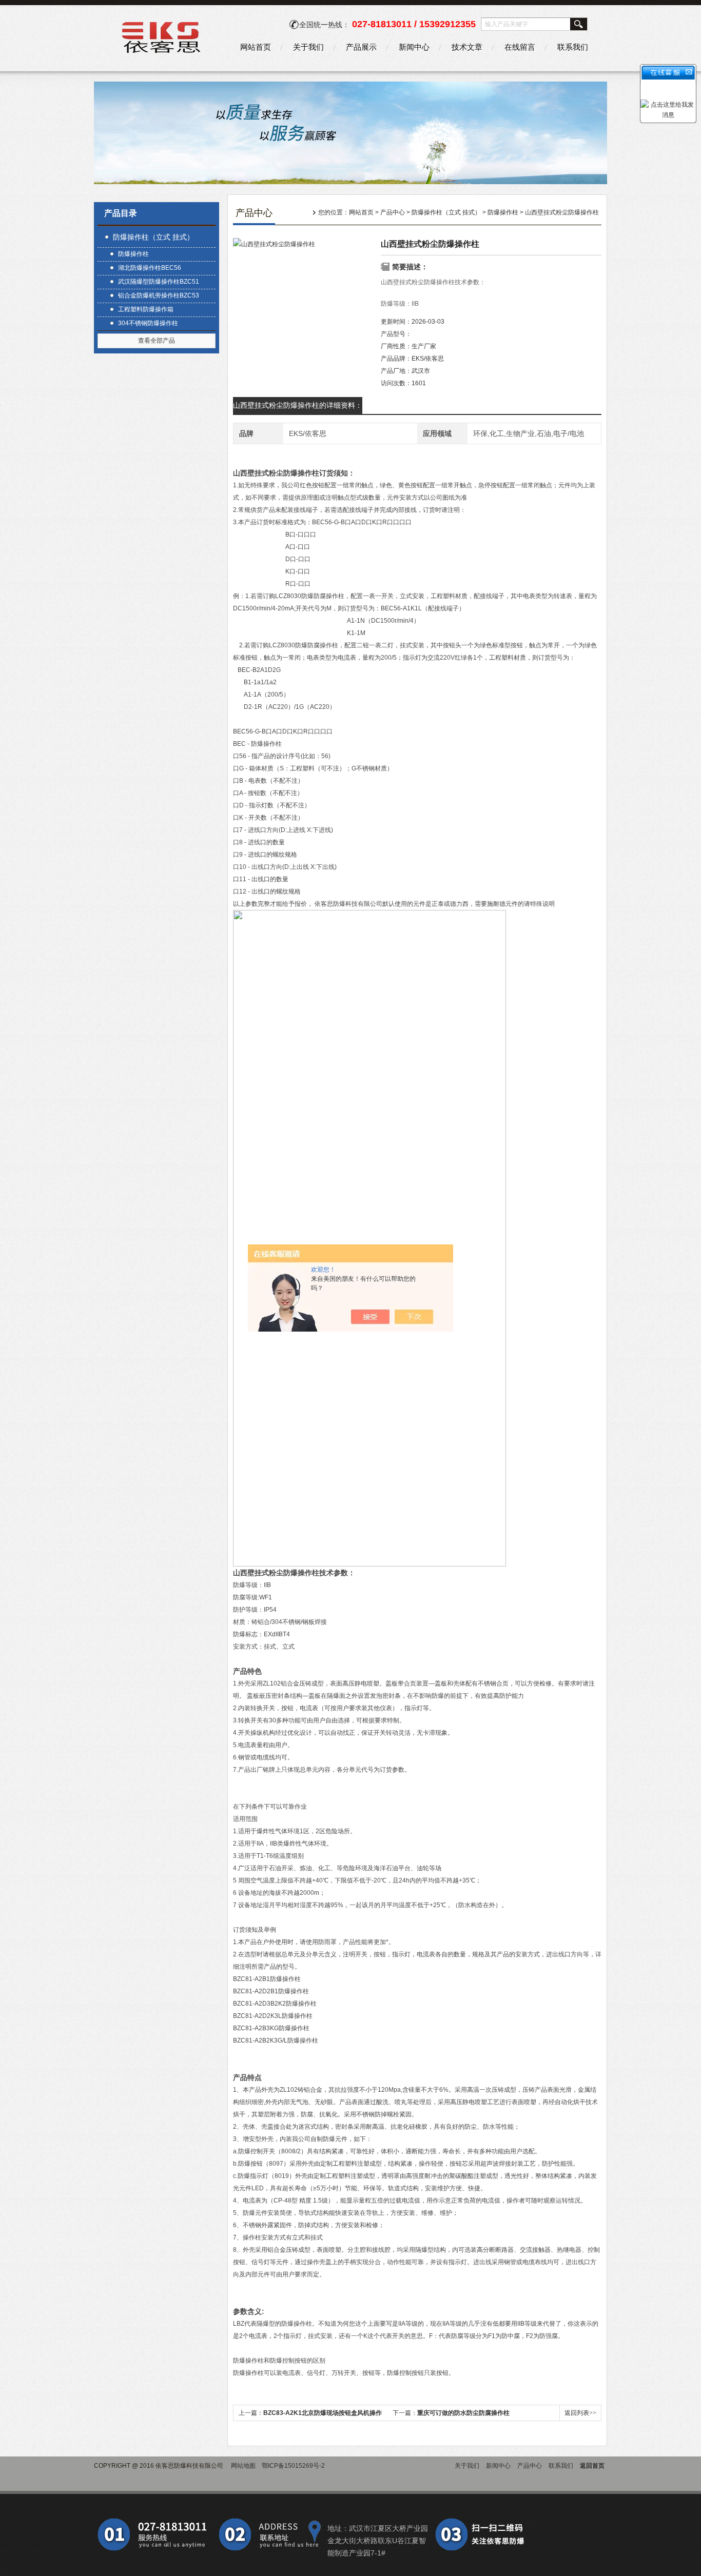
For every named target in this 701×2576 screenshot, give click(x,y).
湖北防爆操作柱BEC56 (150, 268)
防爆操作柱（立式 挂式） (153, 237)
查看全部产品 (157, 341)
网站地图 (243, 2466)
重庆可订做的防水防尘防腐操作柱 (463, 2413)
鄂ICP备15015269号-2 (293, 2466)
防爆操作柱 (133, 254)
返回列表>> (580, 2413)
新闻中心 (414, 47)
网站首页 (256, 47)
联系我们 (573, 47)
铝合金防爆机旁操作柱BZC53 (159, 295)
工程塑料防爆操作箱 (146, 309)
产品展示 (361, 47)
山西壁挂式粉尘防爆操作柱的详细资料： (298, 405)
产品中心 (393, 212)
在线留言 (520, 47)
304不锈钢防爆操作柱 (148, 323)
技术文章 (467, 47)
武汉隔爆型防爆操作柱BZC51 (159, 282)
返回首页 (592, 2466)
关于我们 (308, 47)
